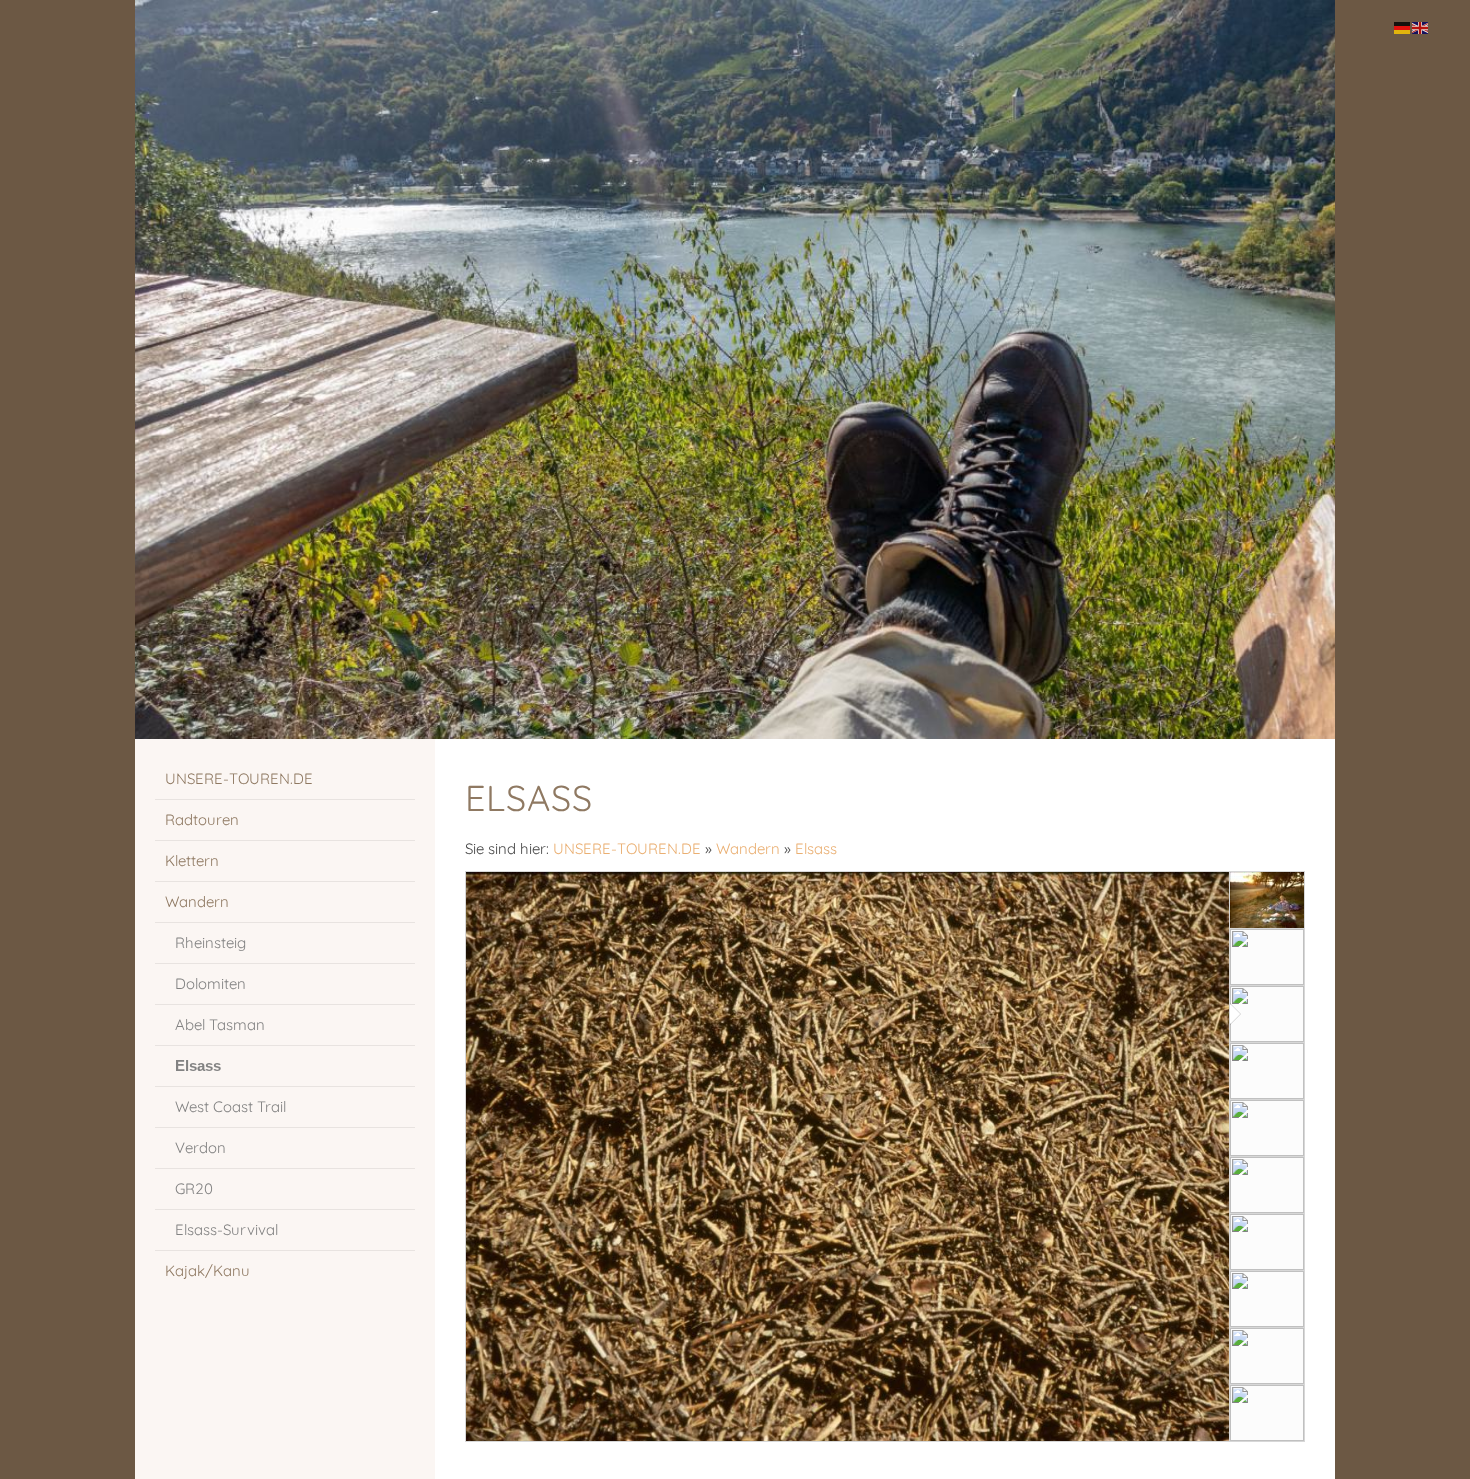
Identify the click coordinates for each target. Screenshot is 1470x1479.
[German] (1403, 26)
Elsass (816, 848)
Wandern (748, 848)
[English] (1421, 26)
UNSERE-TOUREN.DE (627, 848)
